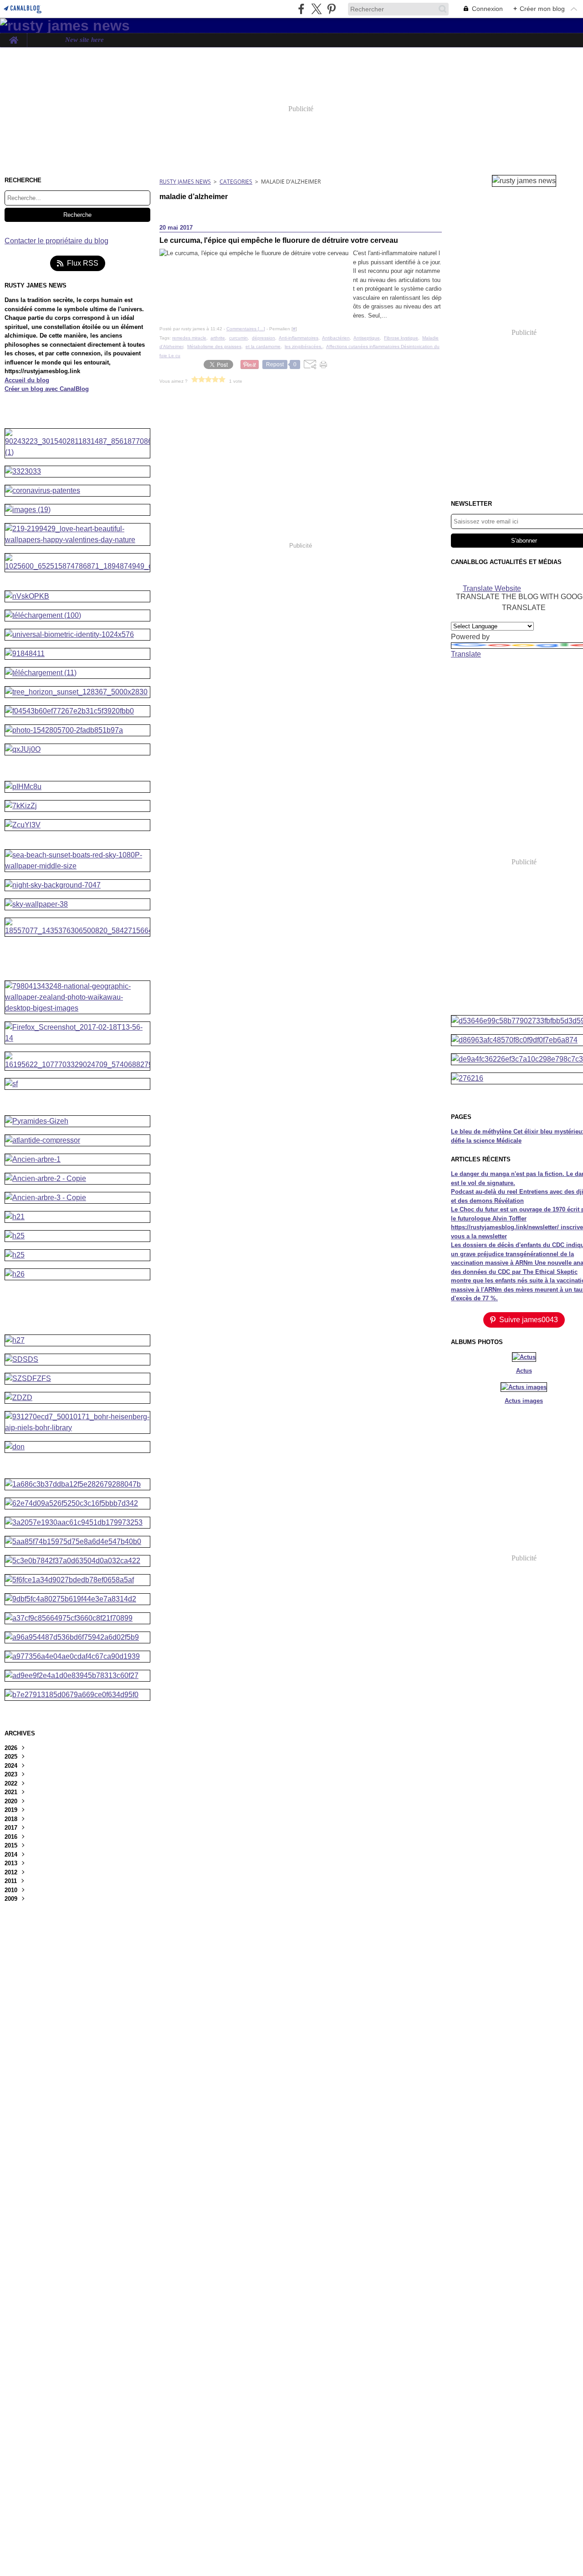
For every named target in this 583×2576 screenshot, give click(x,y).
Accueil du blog (27, 380)
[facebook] (301, 9)
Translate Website (492, 588)
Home (13, 37)
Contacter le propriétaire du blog (56, 241)
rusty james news (185, 182)
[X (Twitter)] (316, 9)
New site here (84, 40)
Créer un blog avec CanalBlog (47, 389)
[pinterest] (331, 9)
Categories (236, 182)
